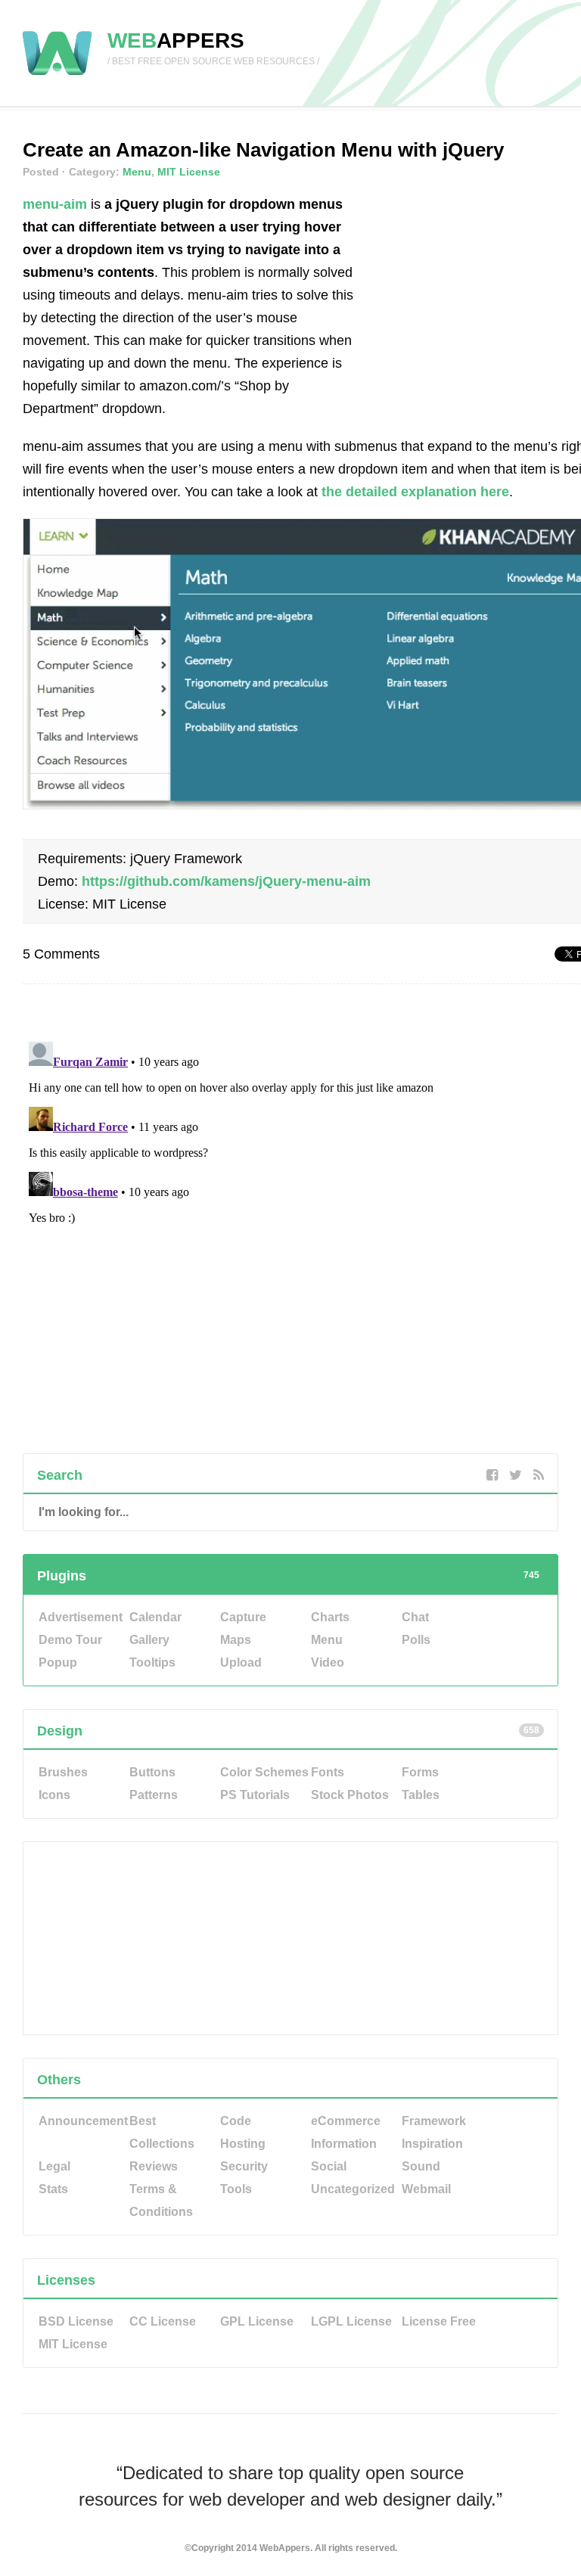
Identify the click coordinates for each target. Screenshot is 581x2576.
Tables (421, 1795)
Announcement (83, 2121)
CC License (163, 2321)
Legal (54, 2166)
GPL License (257, 2321)
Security (244, 2166)
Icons (54, 1795)
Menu (137, 172)
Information (344, 2144)
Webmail (426, 2189)
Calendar (155, 1617)
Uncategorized (353, 2189)
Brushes (63, 1772)
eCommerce (346, 2121)
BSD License (76, 2321)
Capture (243, 1617)
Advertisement (81, 1617)
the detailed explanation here (415, 492)
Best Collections (162, 2132)
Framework (434, 2121)
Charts (330, 1617)
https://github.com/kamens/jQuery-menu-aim (226, 881)
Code (236, 2121)
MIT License (189, 172)
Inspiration (432, 2144)
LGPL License (351, 2321)
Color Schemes (264, 1772)
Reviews (154, 2166)
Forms (420, 1772)
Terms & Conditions (161, 2200)
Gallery (149, 1640)
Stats (53, 2189)
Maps (236, 1640)
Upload (241, 1662)
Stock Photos (350, 1795)
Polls (416, 1640)
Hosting (243, 2144)
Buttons (152, 1772)
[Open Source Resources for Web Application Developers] (57, 76)
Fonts (328, 1772)
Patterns (154, 1795)
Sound (421, 2166)
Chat (415, 1617)
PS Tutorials (255, 1795)
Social (329, 2166)
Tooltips (152, 1662)
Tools (236, 2189)
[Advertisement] (479, 287)
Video (328, 1662)
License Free (439, 2321)
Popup (58, 1662)
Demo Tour (70, 1640)
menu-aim (55, 204)
